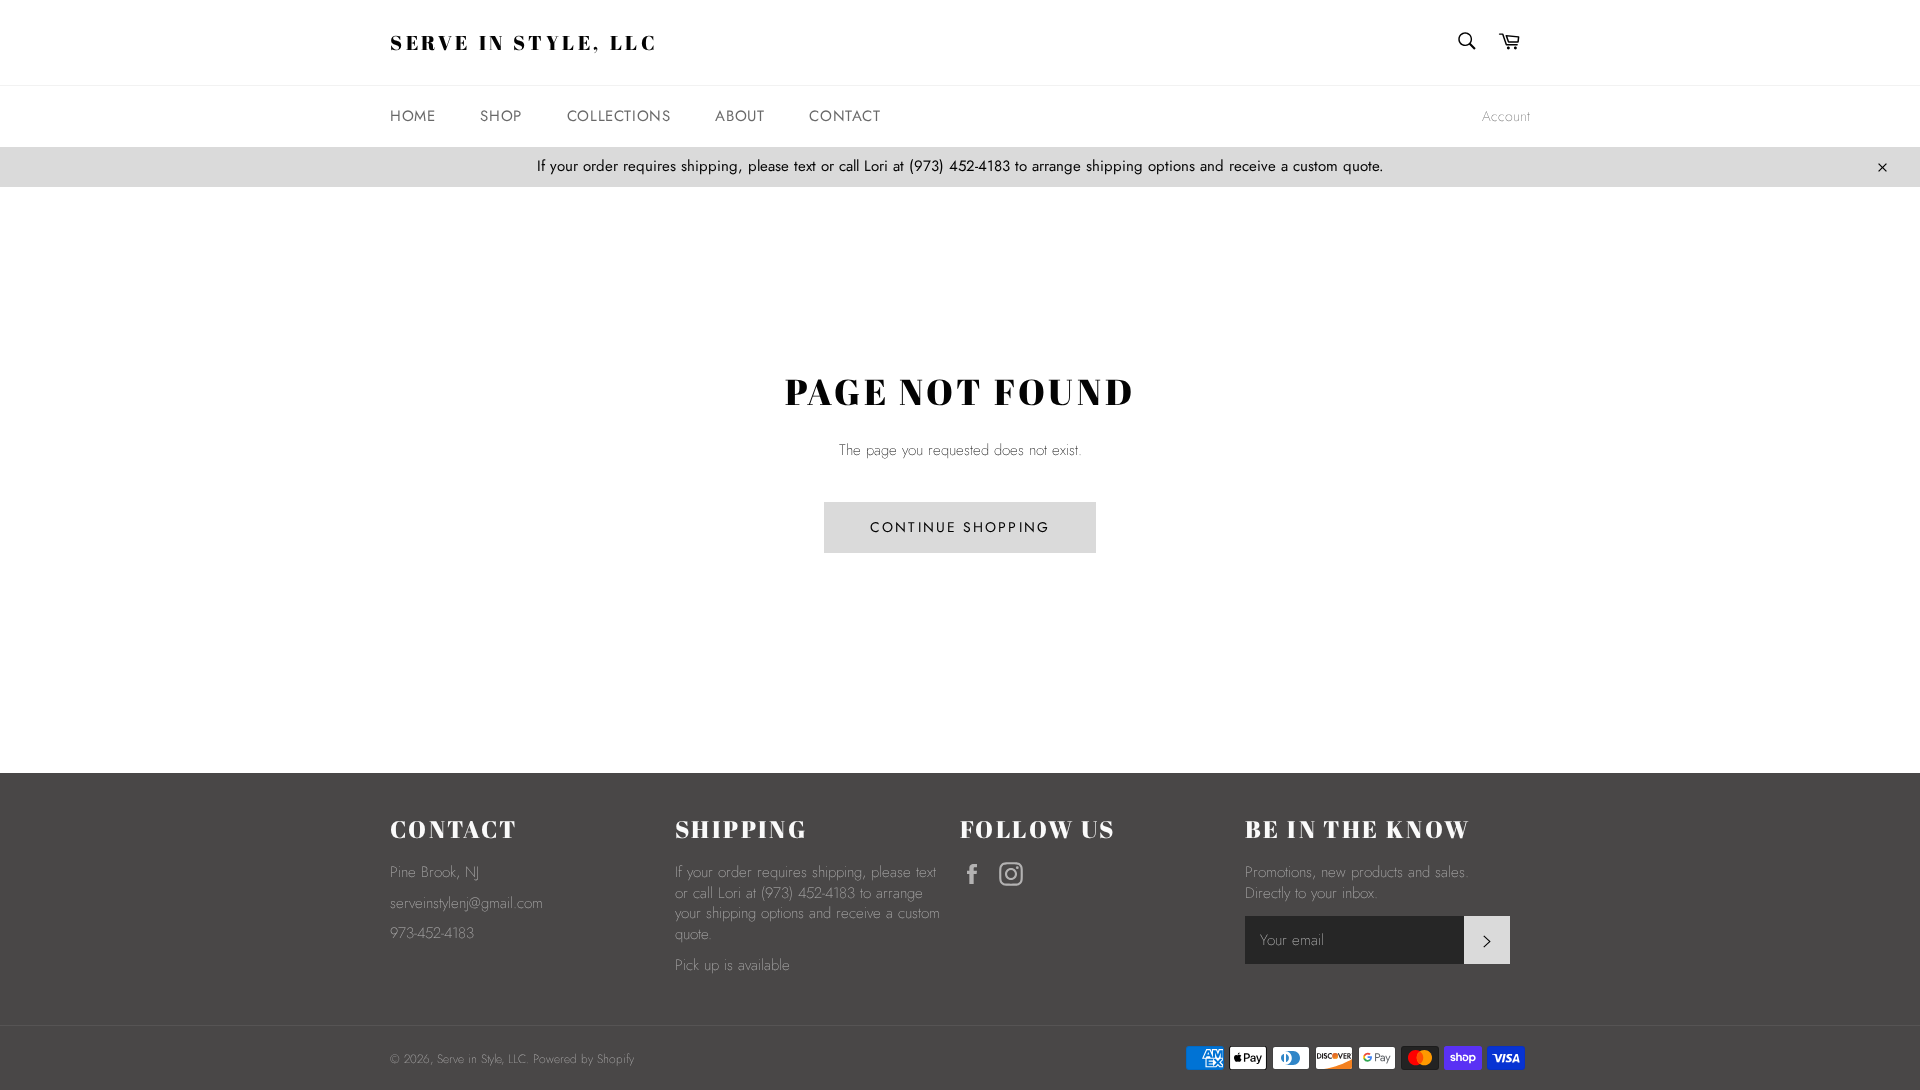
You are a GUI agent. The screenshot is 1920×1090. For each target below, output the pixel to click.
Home (412, 116)
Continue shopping (960, 527)
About (739, 116)
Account (1506, 116)
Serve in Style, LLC (524, 42)
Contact (844, 116)
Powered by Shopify (583, 1059)
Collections (619, 116)
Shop (500, 116)
